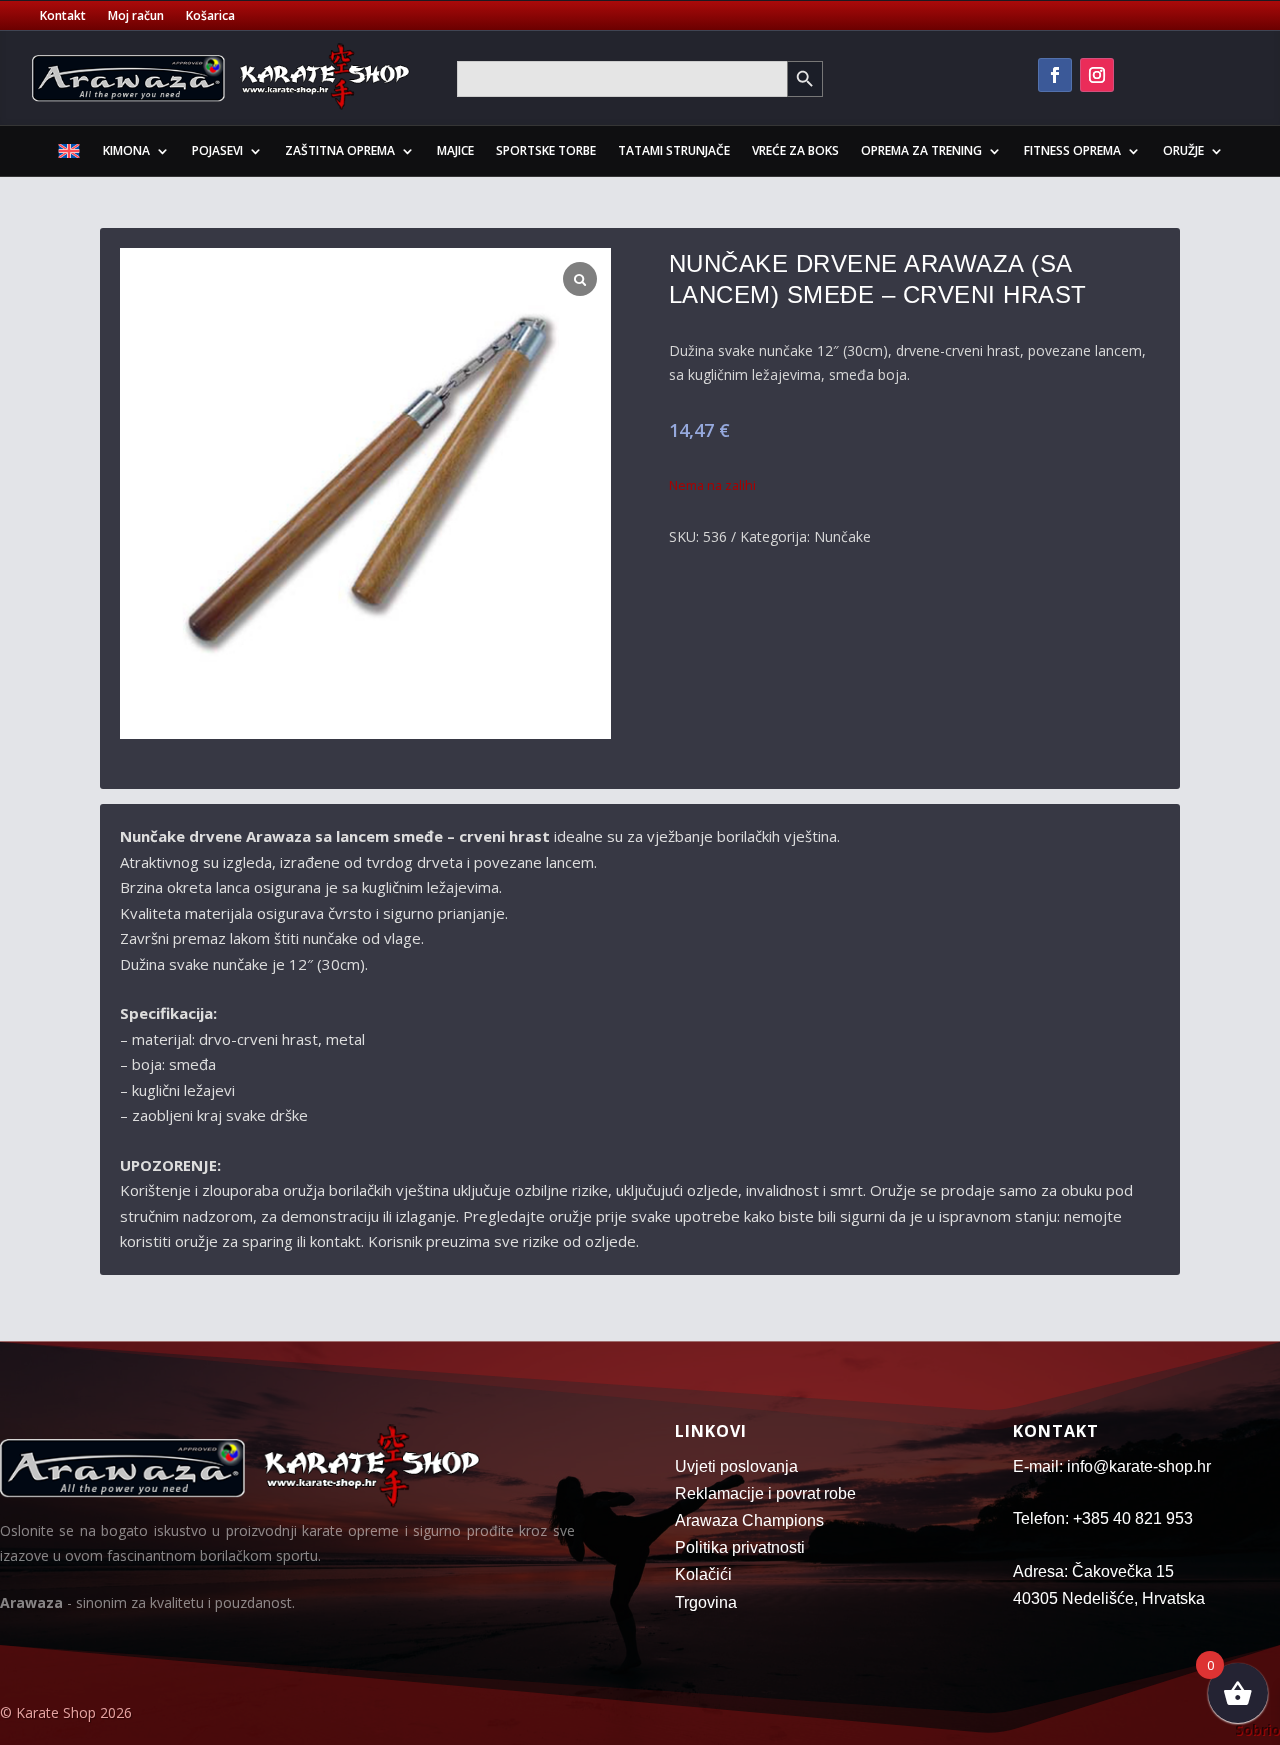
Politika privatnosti (740, 1547)
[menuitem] (69, 155)
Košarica (210, 16)
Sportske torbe (546, 150)
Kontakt (63, 16)
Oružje (1183, 150)
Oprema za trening (921, 150)
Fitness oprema (1072, 150)
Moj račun (136, 16)
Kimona (126, 150)
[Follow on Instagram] (1097, 75)
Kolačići (703, 1574)
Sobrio (1257, 1729)
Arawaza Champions (749, 1520)
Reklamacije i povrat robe (765, 1493)
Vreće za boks (795, 150)
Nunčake (842, 536)
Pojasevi (217, 150)
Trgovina (706, 1602)
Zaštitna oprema (340, 150)
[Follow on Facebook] (1055, 75)
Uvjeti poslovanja (736, 1466)
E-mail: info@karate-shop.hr (1112, 1466)
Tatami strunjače (674, 150)
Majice (455, 150)
